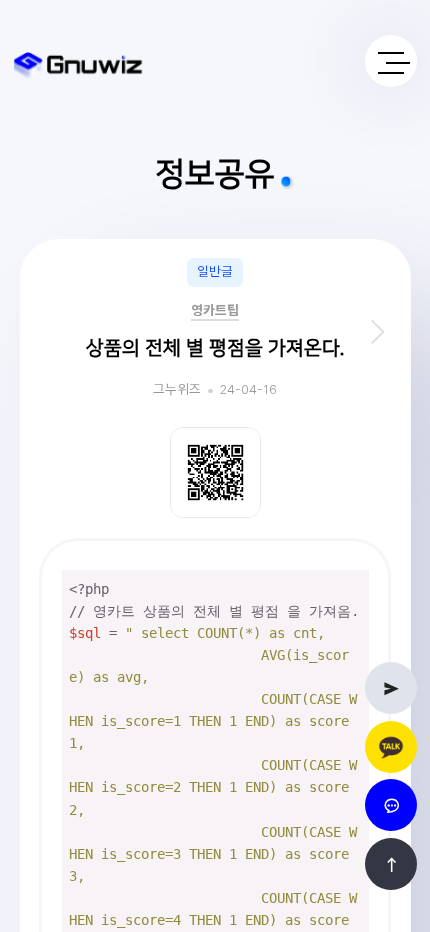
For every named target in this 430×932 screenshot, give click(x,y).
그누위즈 (177, 390)
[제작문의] (391, 688)
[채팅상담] (391, 805)
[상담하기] (391, 747)
